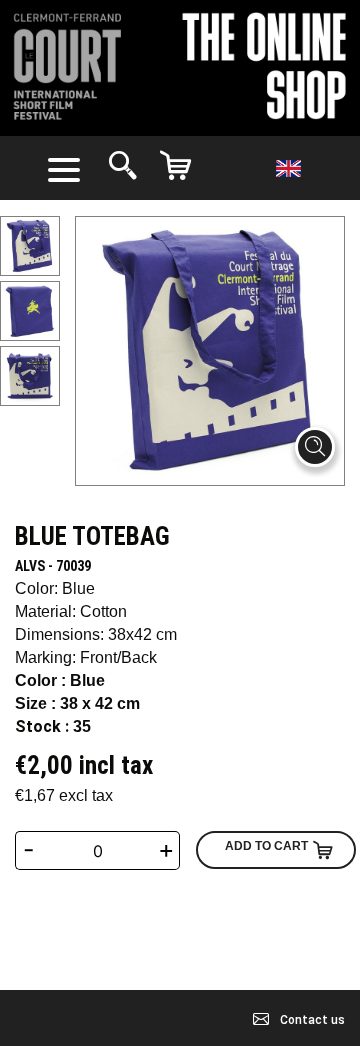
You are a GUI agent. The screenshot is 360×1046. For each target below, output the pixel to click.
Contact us (311, 1020)
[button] (68, 168)
